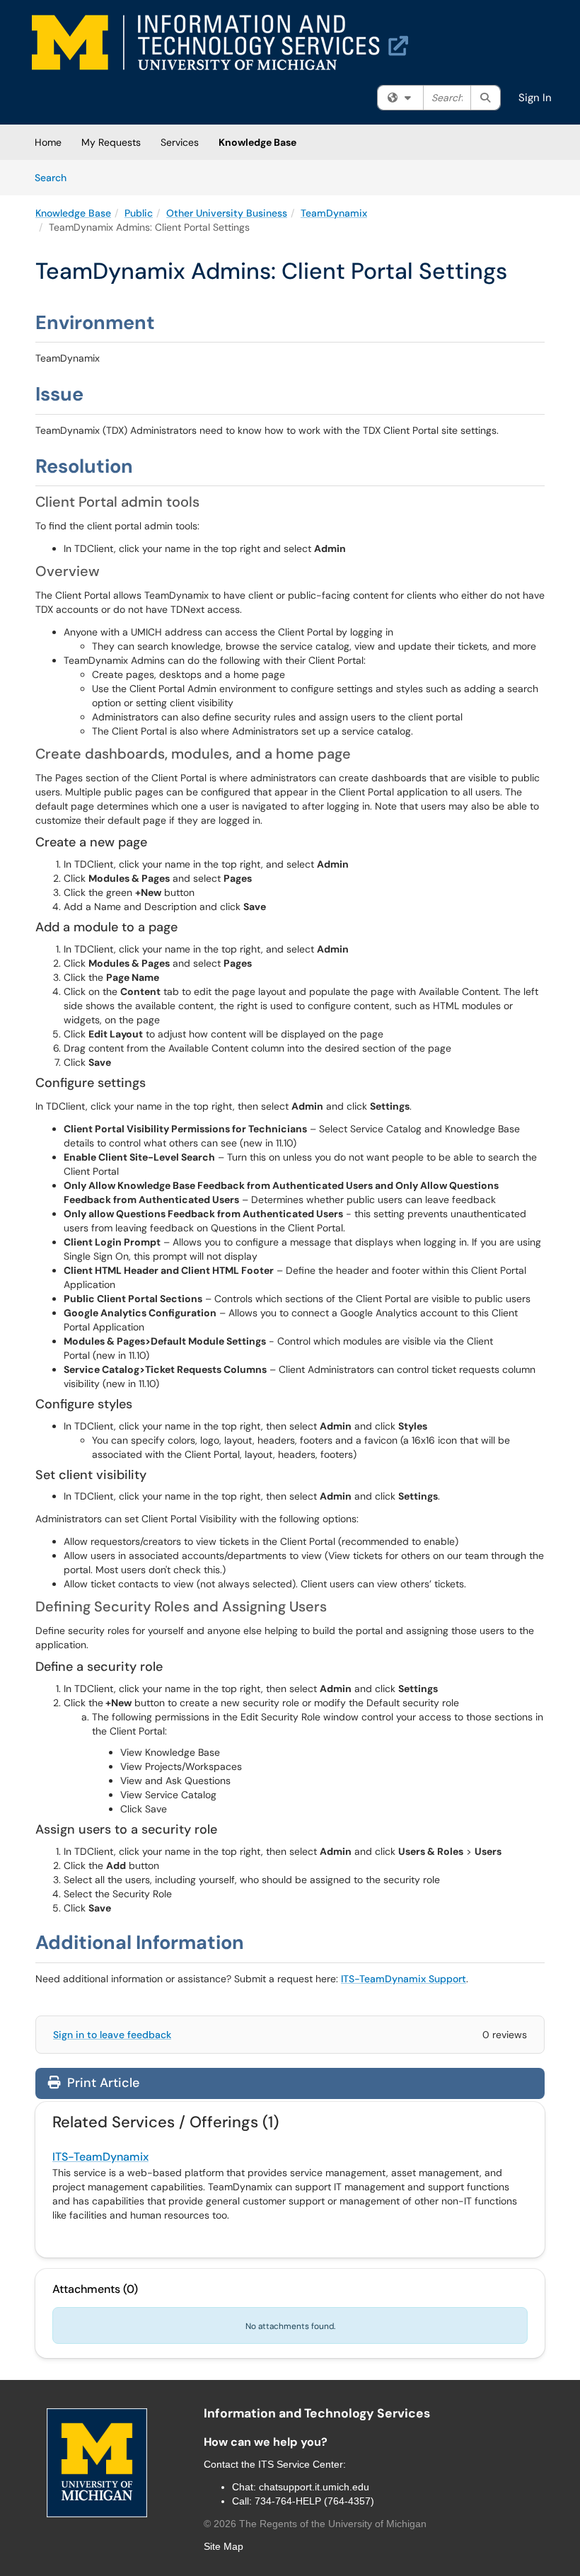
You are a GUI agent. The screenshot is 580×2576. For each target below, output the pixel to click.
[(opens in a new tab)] (220, 42)
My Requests (111, 142)
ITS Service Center (301, 2464)
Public (139, 213)
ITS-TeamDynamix (100, 2157)
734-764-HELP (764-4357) (314, 2501)
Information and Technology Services (317, 2413)
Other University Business (227, 213)
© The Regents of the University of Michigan (315, 2524)
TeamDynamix (334, 213)
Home (48, 142)
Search (56, 177)
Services (180, 142)
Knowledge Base (257, 142)
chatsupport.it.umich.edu (314, 2487)
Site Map (224, 2546)
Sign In (535, 98)
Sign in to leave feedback (112, 2035)
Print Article (101, 2083)
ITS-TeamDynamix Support (404, 1979)
